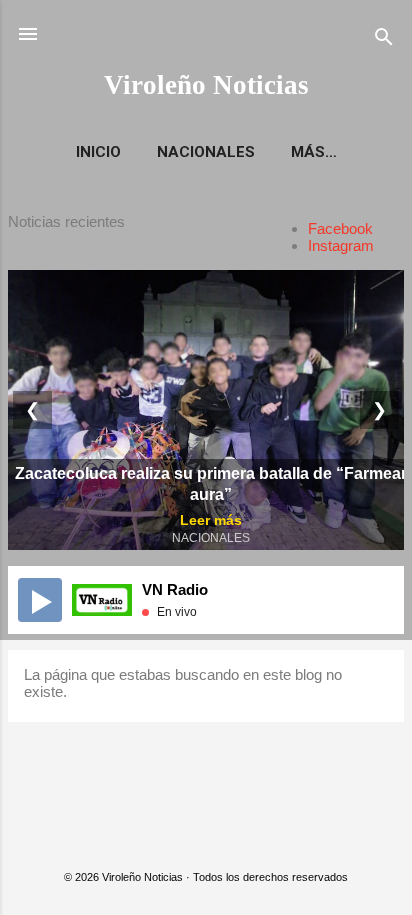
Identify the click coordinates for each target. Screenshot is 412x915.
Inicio (98, 152)
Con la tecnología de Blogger (218, 836)
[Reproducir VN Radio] (40, 600)
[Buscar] (384, 40)
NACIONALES (206, 152)
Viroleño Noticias (206, 85)
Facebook (340, 228)
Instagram (341, 245)
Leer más (211, 520)
